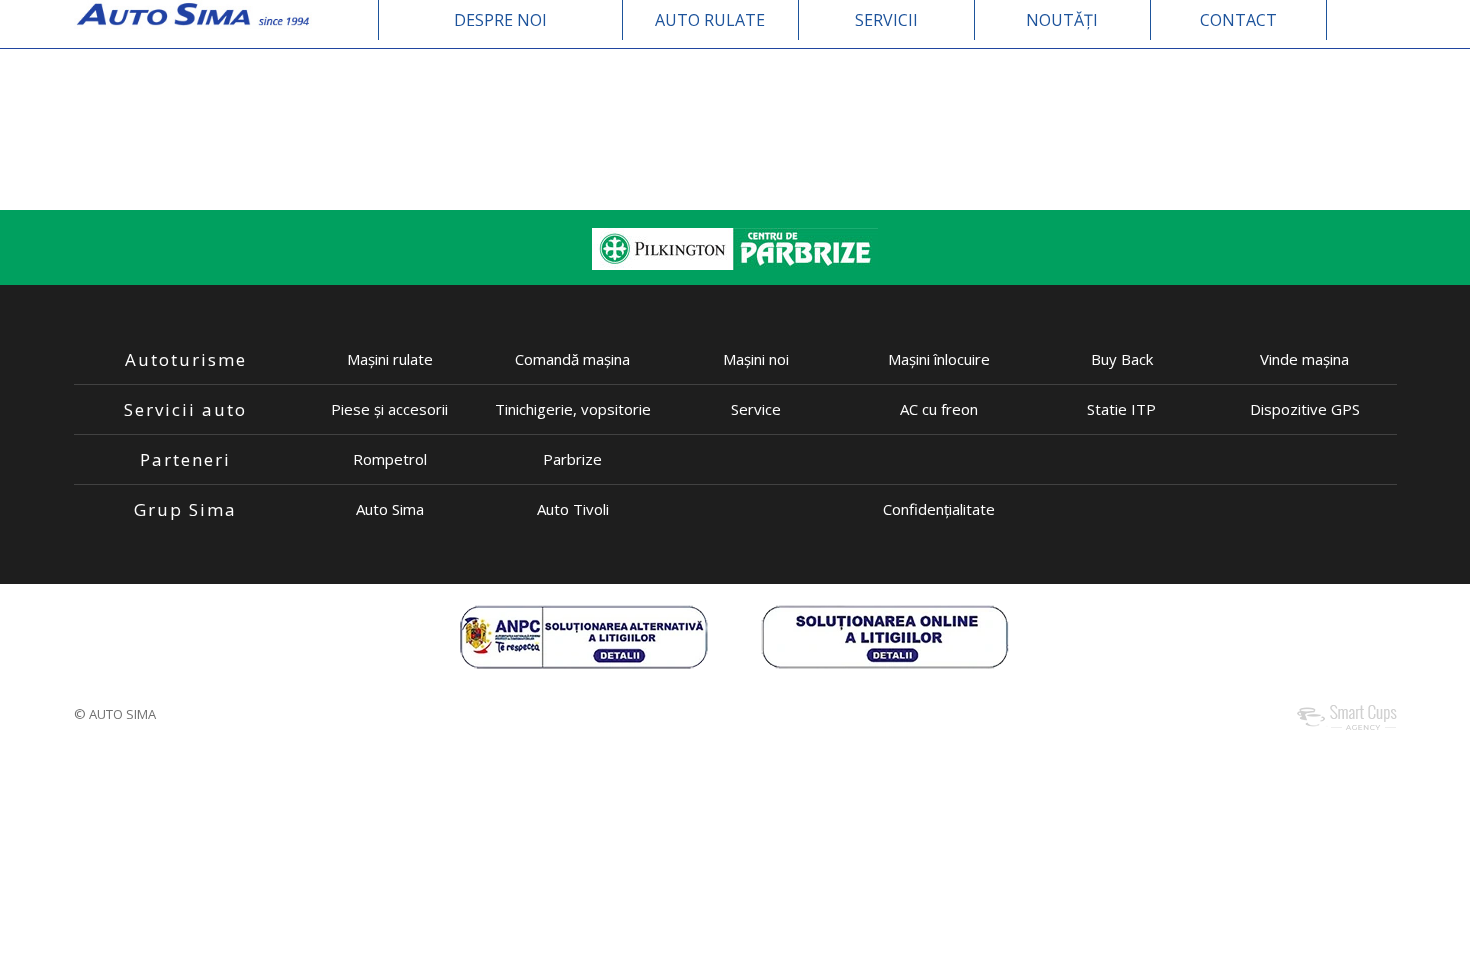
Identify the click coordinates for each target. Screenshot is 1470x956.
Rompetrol (390, 459)
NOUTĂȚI (1062, 20)
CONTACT (1238, 20)
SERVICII (886, 20)
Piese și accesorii (389, 409)
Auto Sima (390, 509)
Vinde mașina (1304, 359)
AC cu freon (939, 409)
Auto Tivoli (573, 509)
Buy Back (1122, 359)
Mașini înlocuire (939, 359)
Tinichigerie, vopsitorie (573, 409)
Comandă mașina (572, 359)
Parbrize (572, 459)
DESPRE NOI (500, 20)
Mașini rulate (390, 359)
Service (756, 409)
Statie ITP (1121, 409)
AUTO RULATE (710, 20)
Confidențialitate (939, 509)
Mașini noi (756, 359)
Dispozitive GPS (1305, 409)
